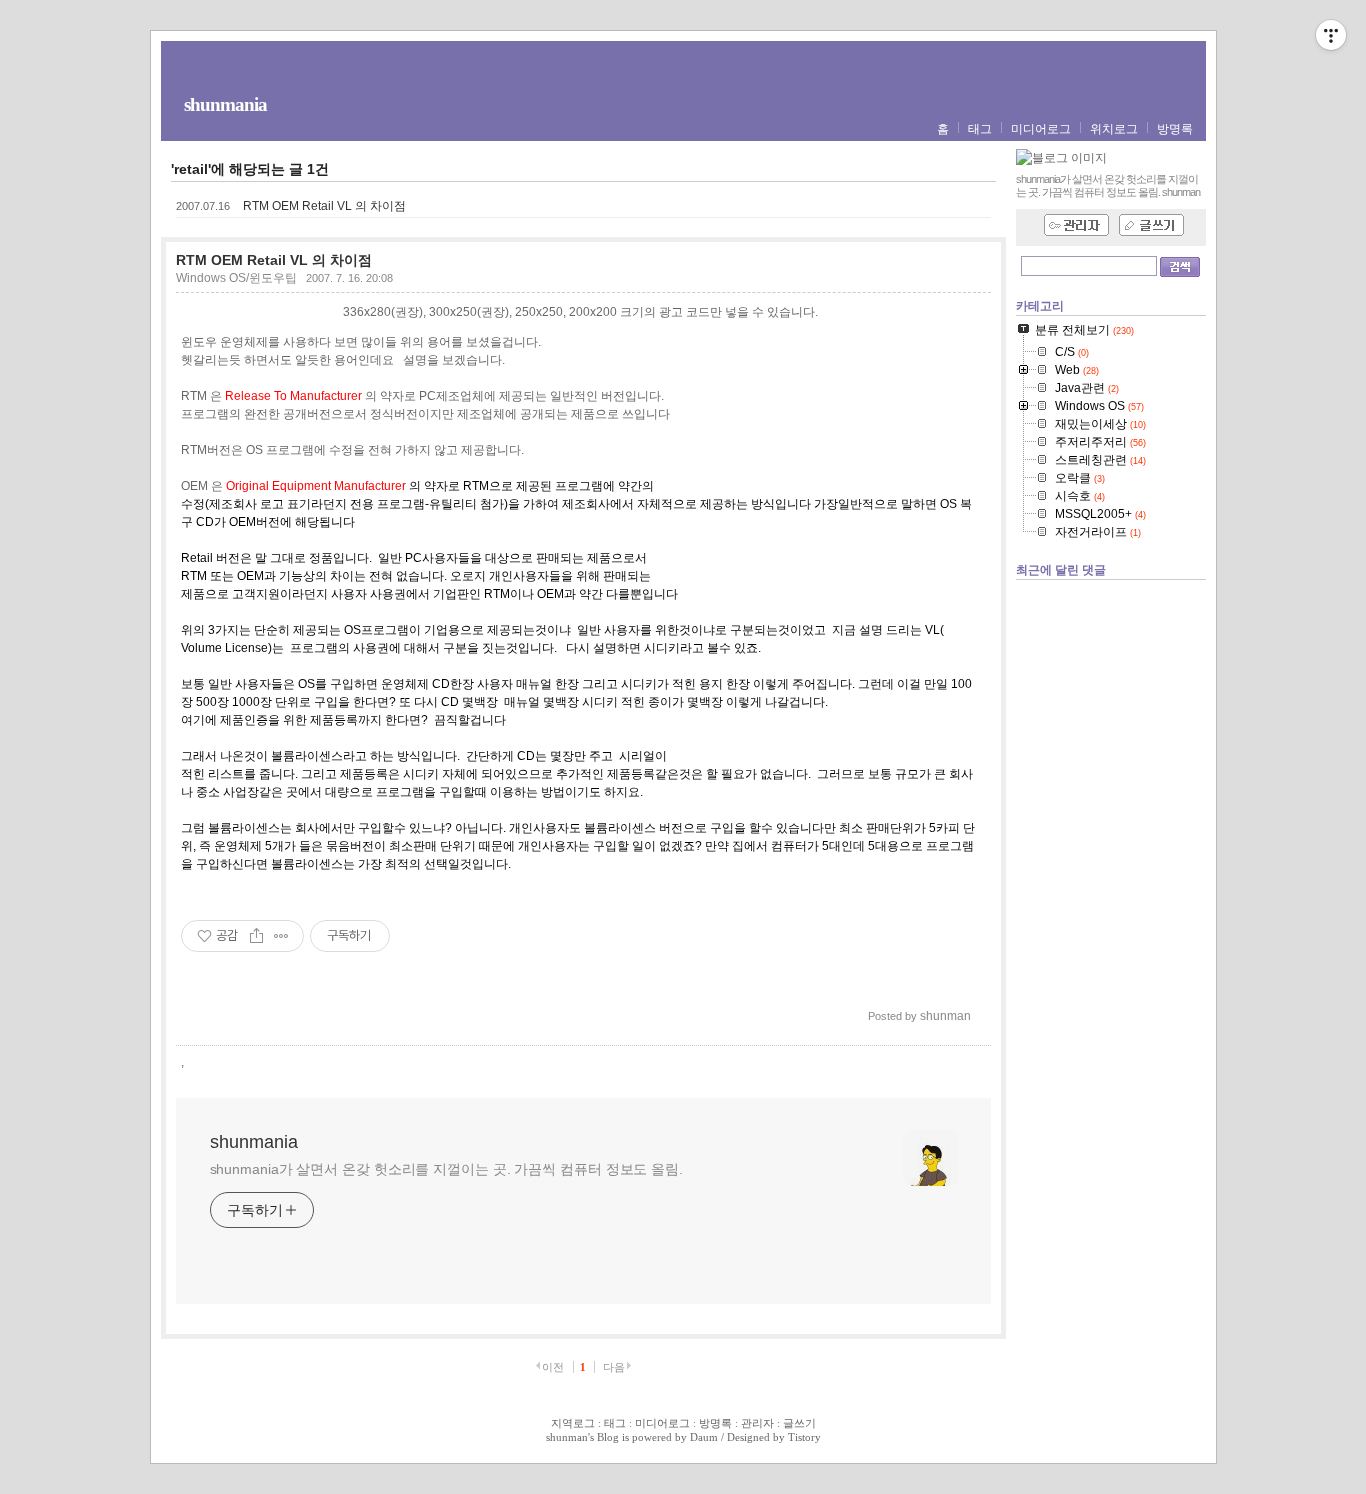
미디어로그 (1041, 129)
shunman (567, 1437)
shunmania (225, 104)
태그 (980, 129)
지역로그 (573, 1423)
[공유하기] (256, 936)
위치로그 (1114, 129)
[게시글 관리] (281, 936)
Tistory (804, 1437)
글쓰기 (799, 1423)
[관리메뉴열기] (1331, 35)
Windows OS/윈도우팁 (236, 278)
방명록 (1175, 129)
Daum (704, 1437)
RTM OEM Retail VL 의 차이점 (324, 206)
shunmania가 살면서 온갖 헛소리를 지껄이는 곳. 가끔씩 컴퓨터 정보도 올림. (446, 1169)
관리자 (757, 1423)
